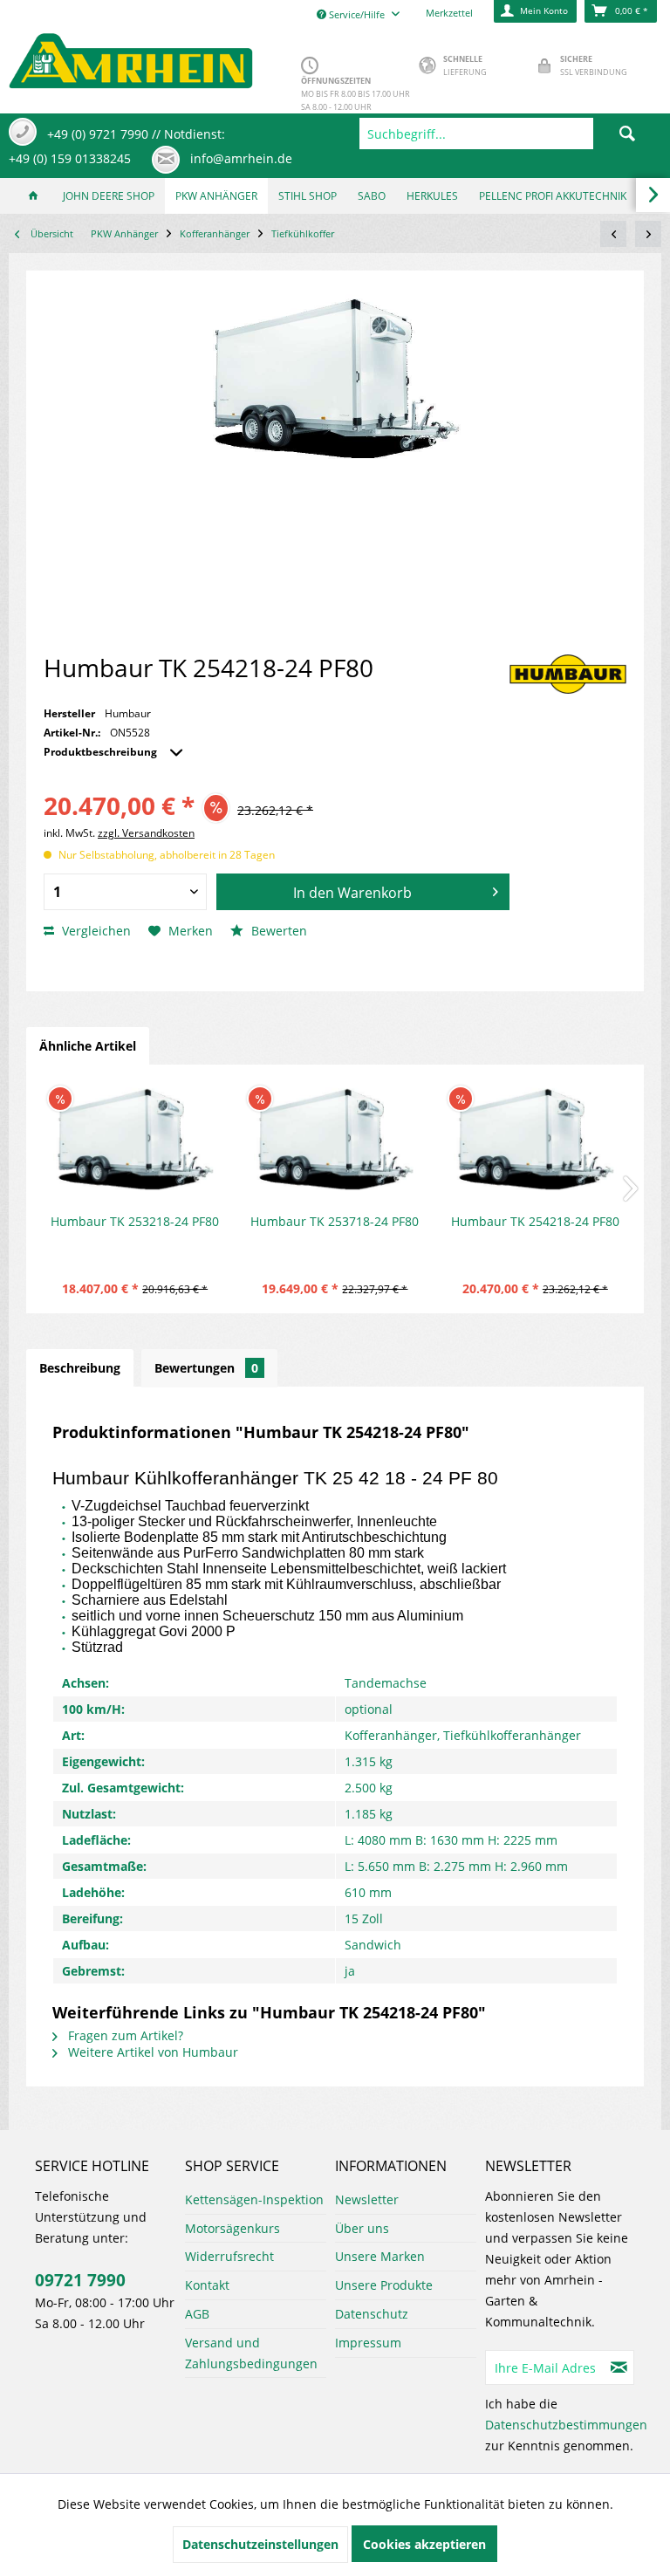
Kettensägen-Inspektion (254, 2199)
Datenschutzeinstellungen (260, 2544)
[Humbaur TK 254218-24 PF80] (535, 1143)
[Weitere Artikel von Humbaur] (568, 674)
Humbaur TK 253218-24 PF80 (135, 1221)
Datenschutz (372, 2314)
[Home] (33, 196)
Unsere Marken (380, 2256)
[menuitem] (510, 134)
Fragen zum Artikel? (124, 2035)
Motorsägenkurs (232, 2228)
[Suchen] (627, 134)
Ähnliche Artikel (88, 1046)
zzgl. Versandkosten (146, 833)
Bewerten (277, 931)
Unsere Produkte (384, 2285)
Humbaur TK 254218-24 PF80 (535, 1221)
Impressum (368, 2343)
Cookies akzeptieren (424, 2544)
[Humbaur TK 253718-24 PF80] (335, 1143)
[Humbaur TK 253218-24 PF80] (135, 1143)
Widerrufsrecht (229, 2256)
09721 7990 (80, 2280)
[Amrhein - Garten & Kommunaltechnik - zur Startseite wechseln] (131, 57)
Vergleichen (95, 931)
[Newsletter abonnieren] (619, 2367)
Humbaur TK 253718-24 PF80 (335, 1221)
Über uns (362, 2228)
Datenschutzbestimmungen (566, 2425)
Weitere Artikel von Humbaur (151, 2052)
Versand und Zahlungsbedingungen (251, 2353)
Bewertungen (206, 1368)
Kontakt (207, 2285)
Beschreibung (80, 1368)
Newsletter (367, 2199)
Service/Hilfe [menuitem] (357, 14)
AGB (197, 2314)
